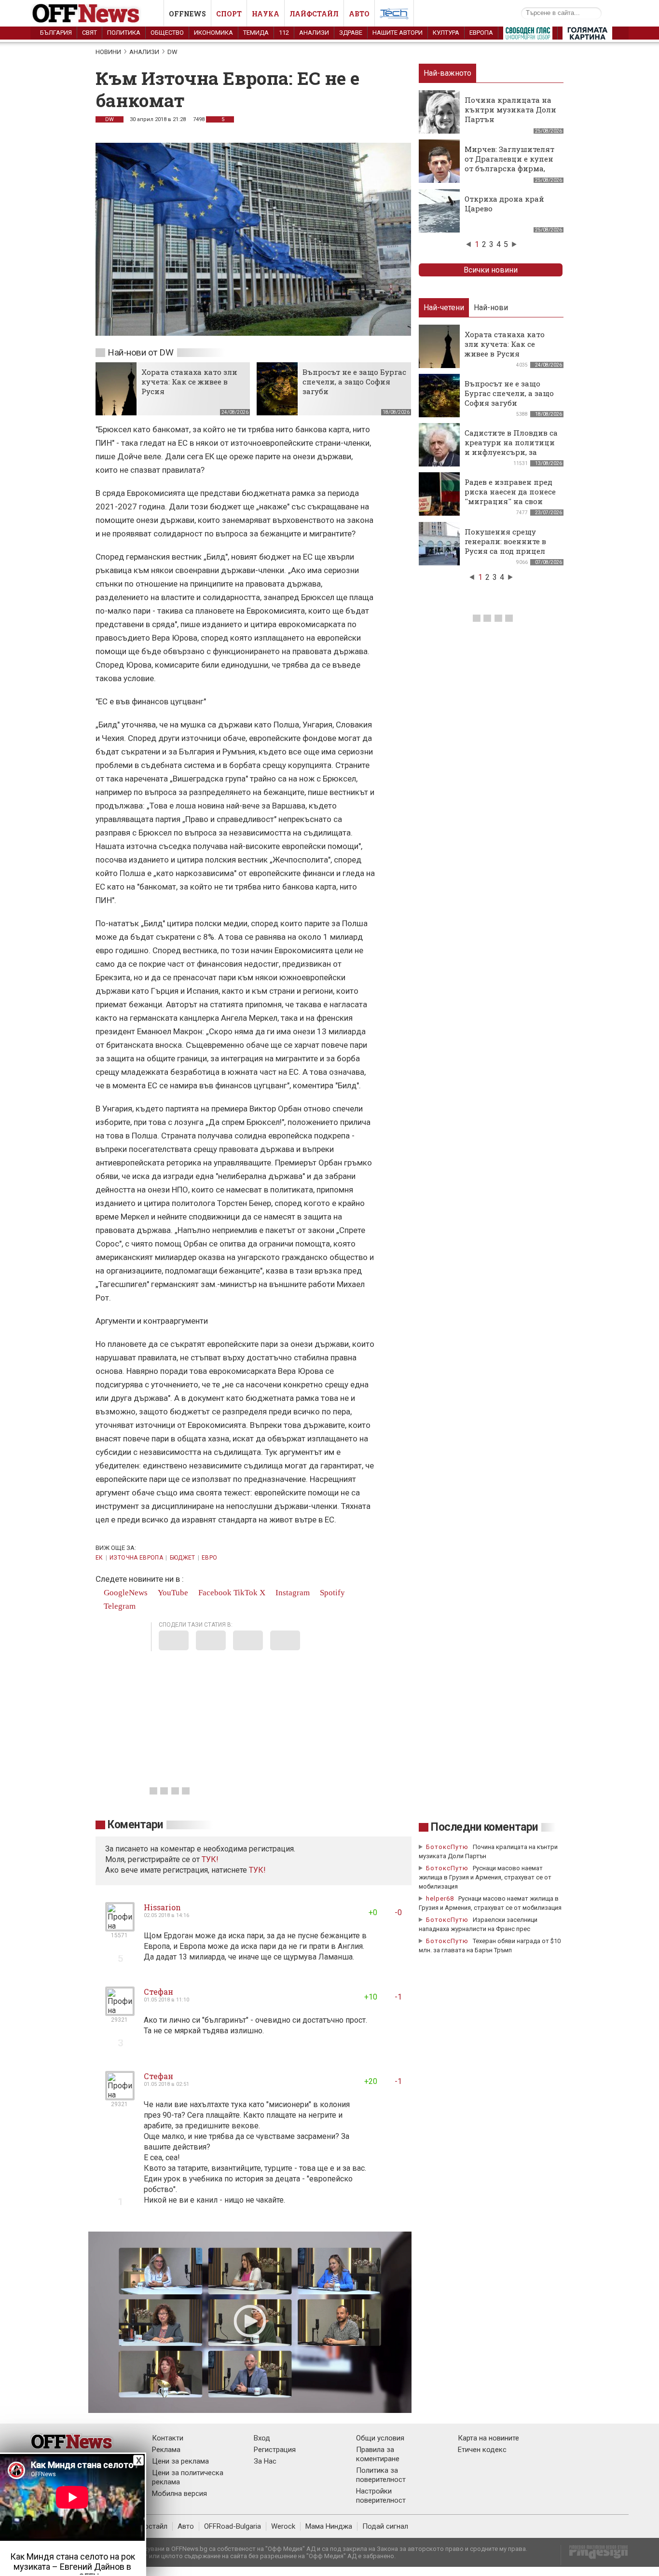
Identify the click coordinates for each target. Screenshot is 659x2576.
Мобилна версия (179, 2494)
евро (209, 1558)
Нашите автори (398, 33)
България (56, 33)
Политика (124, 33)
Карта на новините (488, 2438)
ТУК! (257, 1870)
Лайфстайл (314, 14)
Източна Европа (136, 1558)
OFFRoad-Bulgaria (233, 2526)
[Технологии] (394, 15)
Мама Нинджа (329, 2526)
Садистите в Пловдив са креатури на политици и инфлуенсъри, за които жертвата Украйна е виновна (511, 452)
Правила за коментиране (378, 2454)
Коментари (135, 1825)
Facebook (214, 1593)
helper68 (440, 1898)
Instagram (292, 1593)
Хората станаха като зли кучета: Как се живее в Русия (189, 382)
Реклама (166, 2450)
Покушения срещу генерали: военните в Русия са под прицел (505, 541)
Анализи (314, 33)
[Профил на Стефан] (120, 2012)
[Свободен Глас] (528, 35)
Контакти (168, 2438)
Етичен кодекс (482, 2450)
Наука (266, 14)
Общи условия (380, 2438)
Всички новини (491, 270)
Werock (283, 2526)
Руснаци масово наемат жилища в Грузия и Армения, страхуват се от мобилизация (485, 1877)
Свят (89, 33)
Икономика (213, 33)
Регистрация (275, 2450)
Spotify (331, 1593)
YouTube (172, 1593)
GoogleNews (125, 1593)
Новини (108, 52)
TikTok (246, 1593)
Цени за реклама (180, 2461)
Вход (262, 2438)
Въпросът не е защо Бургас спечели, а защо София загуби (354, 382)
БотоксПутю (447, 1847)
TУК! (210, 1859)
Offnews (187, 14)
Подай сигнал (385, 2526)
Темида (256, 33)
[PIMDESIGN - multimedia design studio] (595, 2555)
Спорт (229, 14)
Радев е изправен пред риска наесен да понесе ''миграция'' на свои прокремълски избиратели (510, 501)
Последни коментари (484, 1827)
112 (284, 33)
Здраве (351, 33)
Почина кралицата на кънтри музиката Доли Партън (510, 110)
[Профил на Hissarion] (120, 1927)
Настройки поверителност (381, 2496)
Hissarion (162, 1907)
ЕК (99, 1558)
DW (172, 52)
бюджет (183, 1558)
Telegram (119, 1606)
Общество (167, 33)
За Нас (265, 2461)
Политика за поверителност (381, 2475)
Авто (359, 14)
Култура (446, 33)
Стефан (158, 1992)
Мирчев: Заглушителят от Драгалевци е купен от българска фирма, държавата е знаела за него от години (509, 168)
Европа (481, 33)
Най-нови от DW (141, 352)
